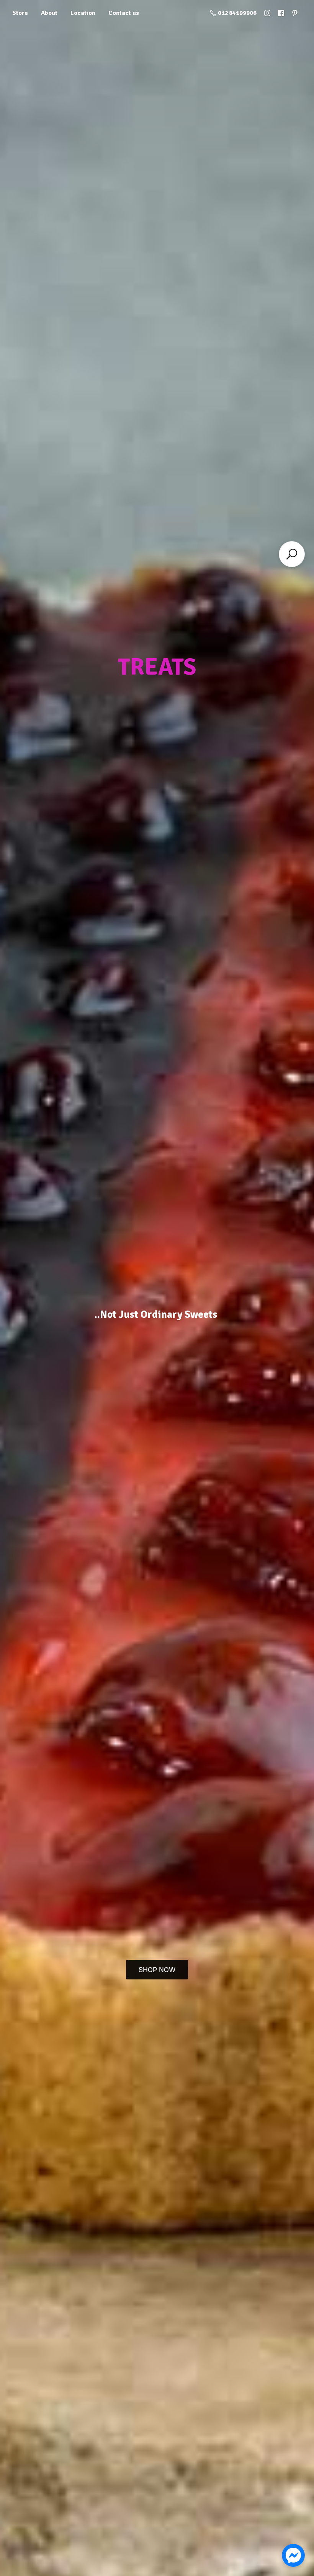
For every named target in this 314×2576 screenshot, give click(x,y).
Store (20, 13)
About (49, 13)
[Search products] (292, 554)
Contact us (124, 13)
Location (83, 13)
